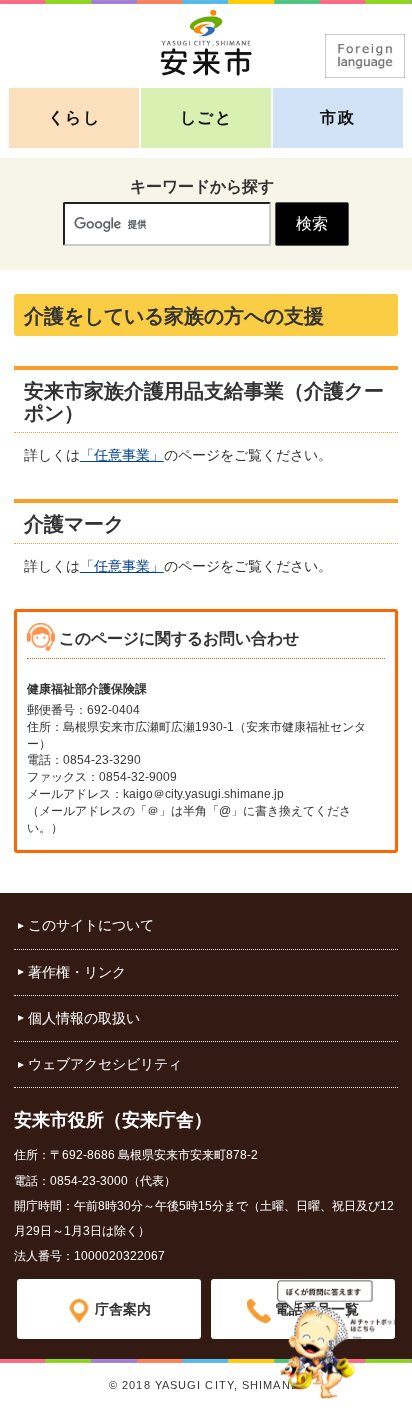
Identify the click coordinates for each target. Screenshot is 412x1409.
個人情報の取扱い (84, 1018)
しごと (206, 117)
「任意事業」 (122, 455)
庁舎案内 (123, 1309)
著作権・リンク (77, 972)
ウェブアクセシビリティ (105, 1064)
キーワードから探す (202, 186)
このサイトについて (91, 925)
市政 (337, 117)
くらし (74, 117)
